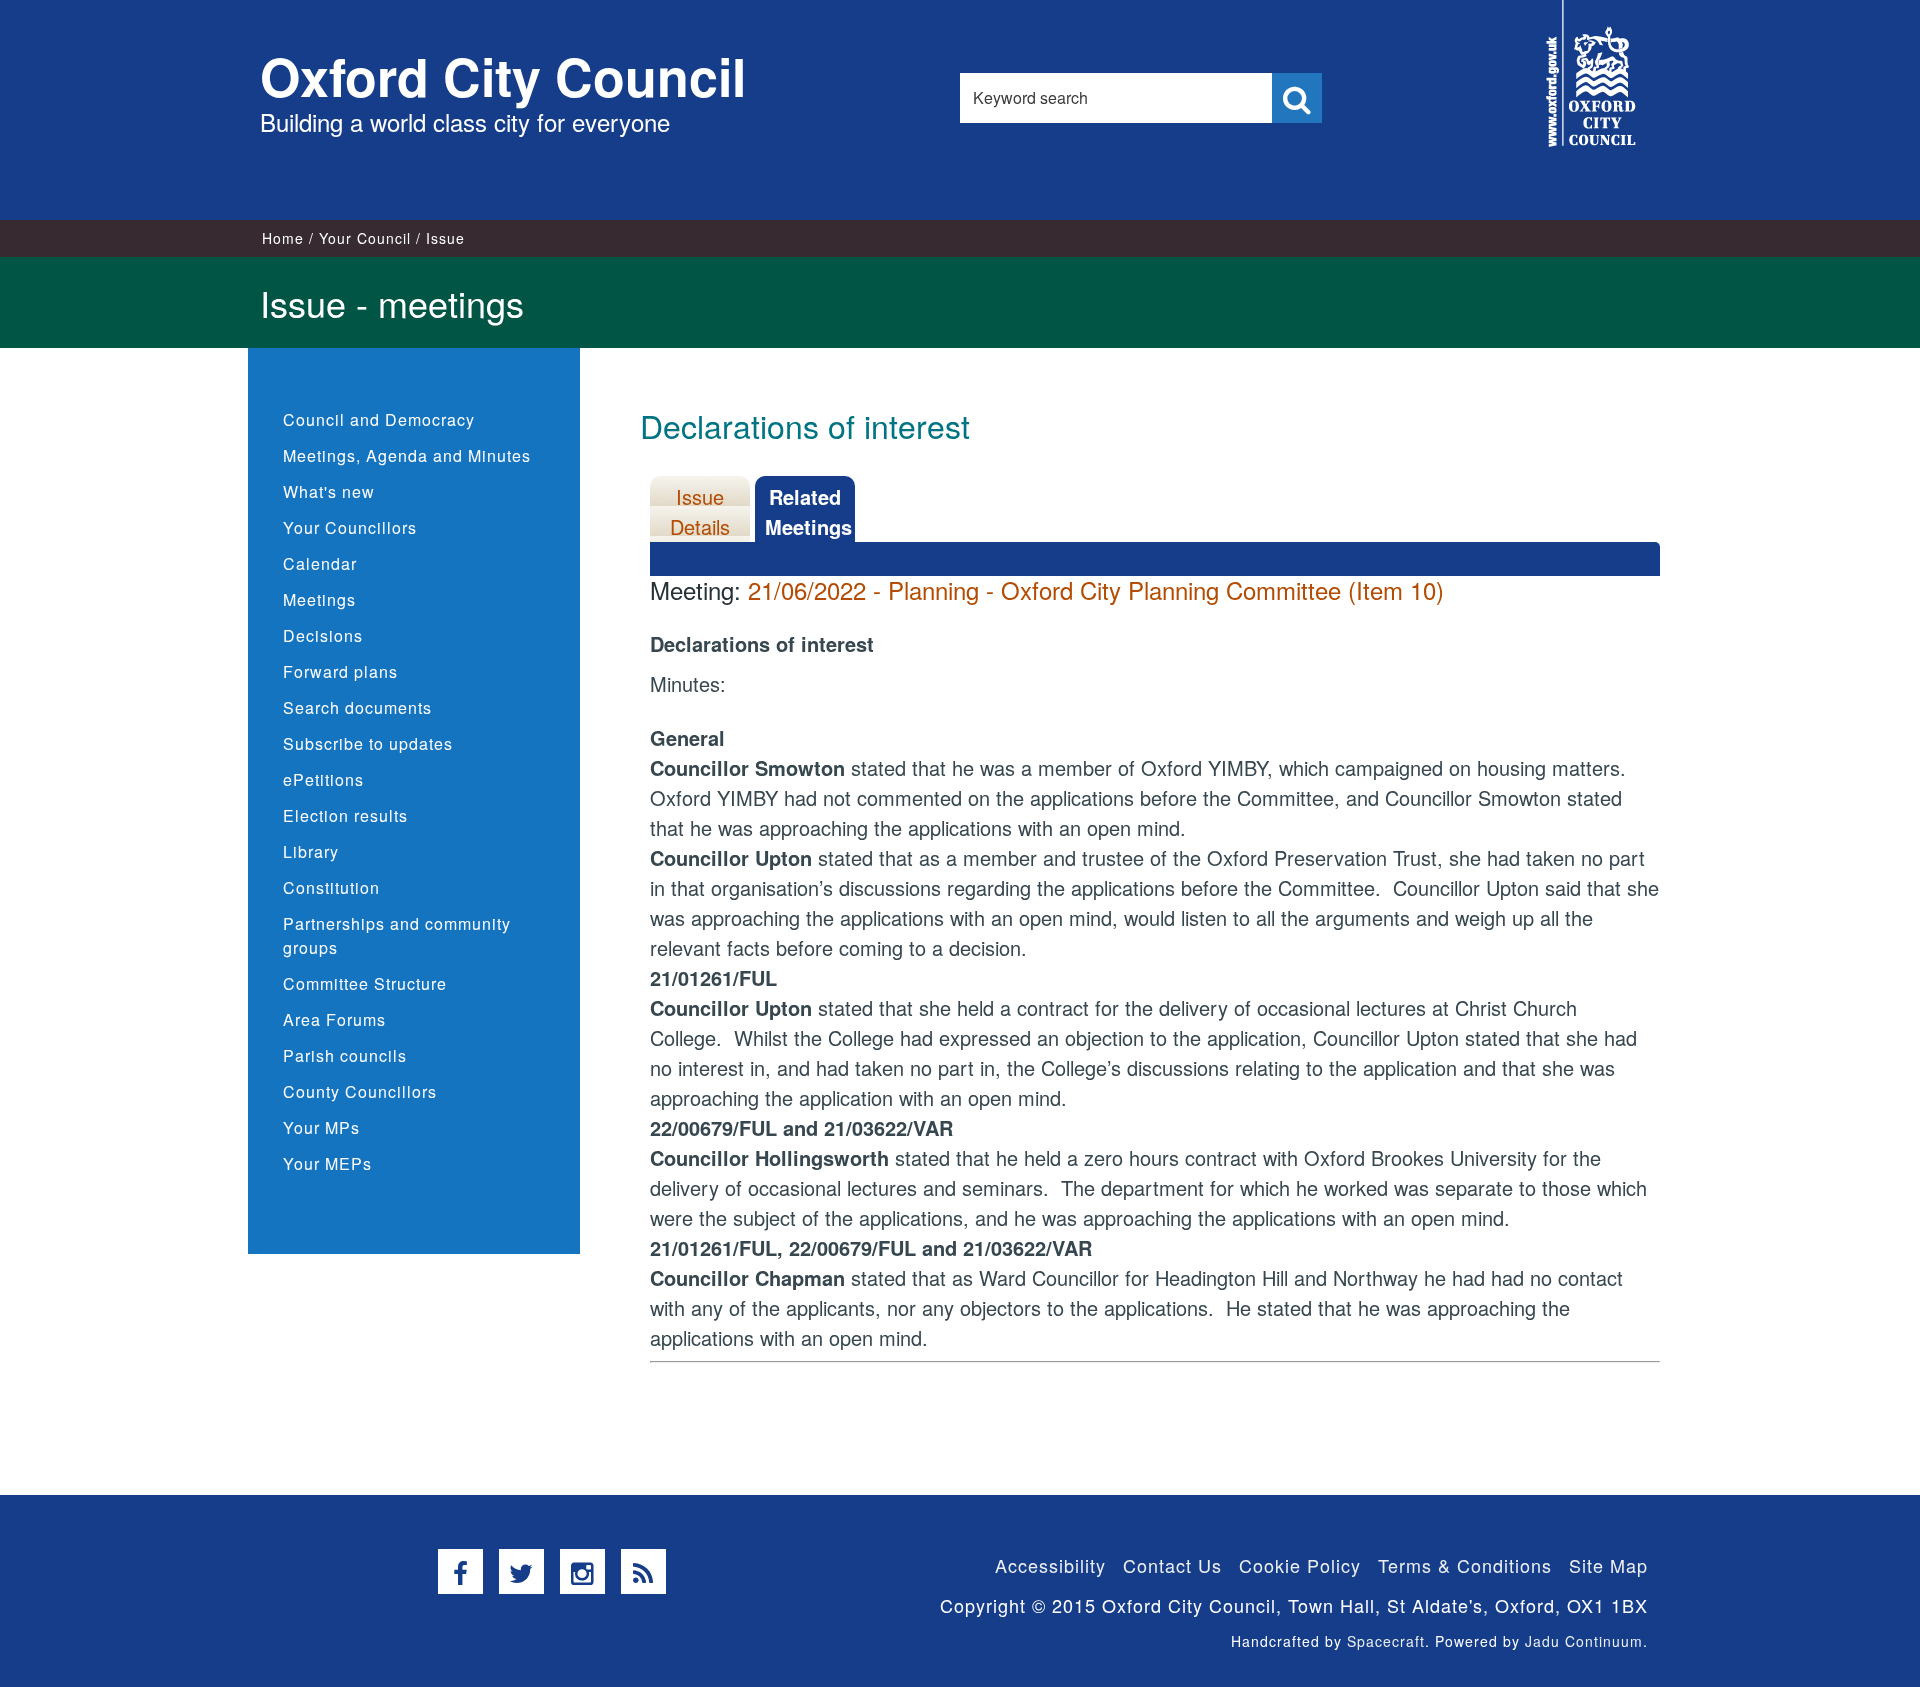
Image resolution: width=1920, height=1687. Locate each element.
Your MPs (321, 1127)
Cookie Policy (1300, 1565)
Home (283, 238)
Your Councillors (350, 527)
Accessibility (1050, 1565)
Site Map (1608, 1565)
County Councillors (360, 1091)
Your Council (365, 238)
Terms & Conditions (1465, 1565)
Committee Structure (365, 983)
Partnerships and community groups (397, 935)
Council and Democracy (379, 419)
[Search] (1297, 98)
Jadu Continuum (1584, 1641)
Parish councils (345, 1055)
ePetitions (323, 779)
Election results (345, 815)
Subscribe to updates (368, 743)
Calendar (320, 563)
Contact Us (1172, 1565)
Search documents (357, 707)
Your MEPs (327, 1163)
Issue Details (700, 511)
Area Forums (334, 1019)
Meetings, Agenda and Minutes (407, 455)
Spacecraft (1386, 1641)
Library (311, 851)
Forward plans (340, 671)
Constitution (331, 887)
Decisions (323, 635)
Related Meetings (808, 511)
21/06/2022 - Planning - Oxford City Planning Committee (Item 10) (1096, 589)
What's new (329, 491)
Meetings (319, 599)
